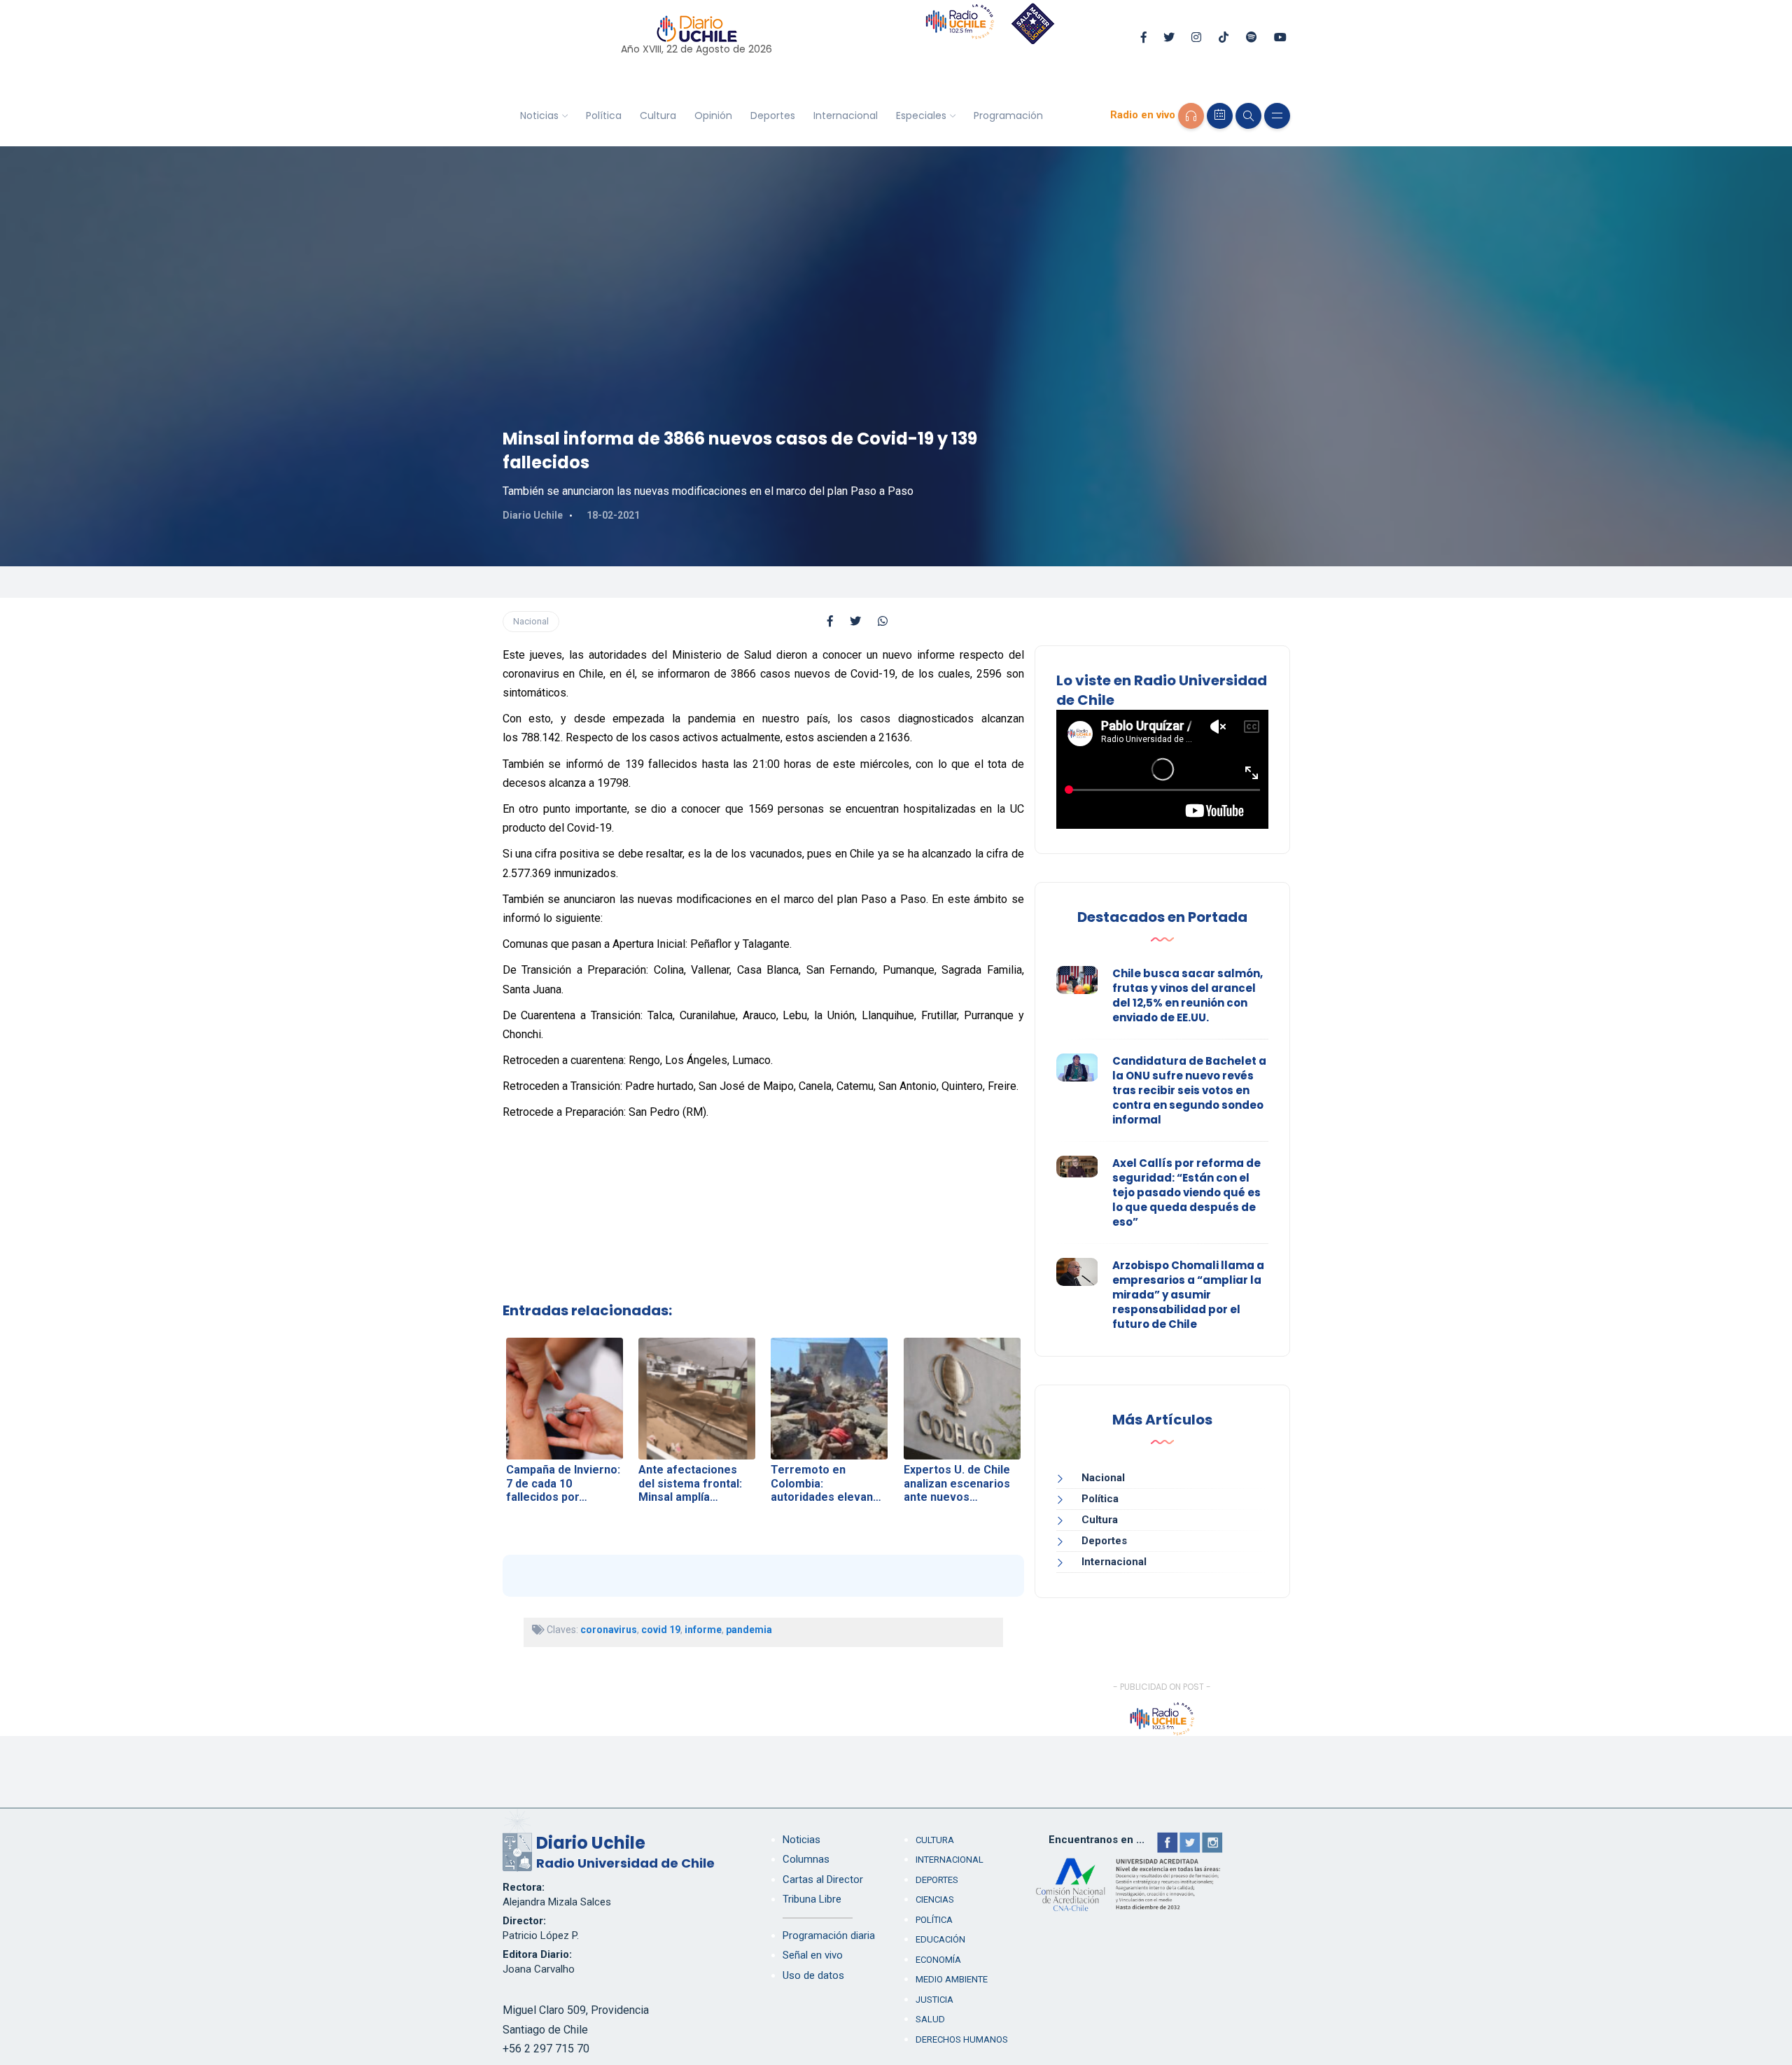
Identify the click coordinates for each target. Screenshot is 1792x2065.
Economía (938, 1960)
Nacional (531, 621)
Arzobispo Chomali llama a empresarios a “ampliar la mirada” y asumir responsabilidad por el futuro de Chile (1188, 1295)
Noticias (539, 115)
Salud (930, 2019)
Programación (1008, 115)
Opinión (713, 115)
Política (604, 115)
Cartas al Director (823, 1879)
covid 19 (661, 1630)
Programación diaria (829, 1935)
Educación (940, 1939)
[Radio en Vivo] (1191, 116)
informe (703, 1630)
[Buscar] (1248, 116)
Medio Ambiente (952, 1979)
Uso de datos (813, 1975)
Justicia (934, 2000)
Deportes (773, 115)
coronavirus (609, 1630)
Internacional (846, 115)
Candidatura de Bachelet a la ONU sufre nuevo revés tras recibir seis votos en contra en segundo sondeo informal (1189, 1090)
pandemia (749, 1630)
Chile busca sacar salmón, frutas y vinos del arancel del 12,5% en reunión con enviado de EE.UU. (1188, 995)
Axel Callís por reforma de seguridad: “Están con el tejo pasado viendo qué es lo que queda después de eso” (1186, 1192)
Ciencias (935, 1899)
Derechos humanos (962, 2039)
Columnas (806, 1859)
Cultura (658, 115)
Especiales (921, 115)
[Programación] (1220, 116)
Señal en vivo (813, 1955)
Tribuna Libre (812, 1899)
